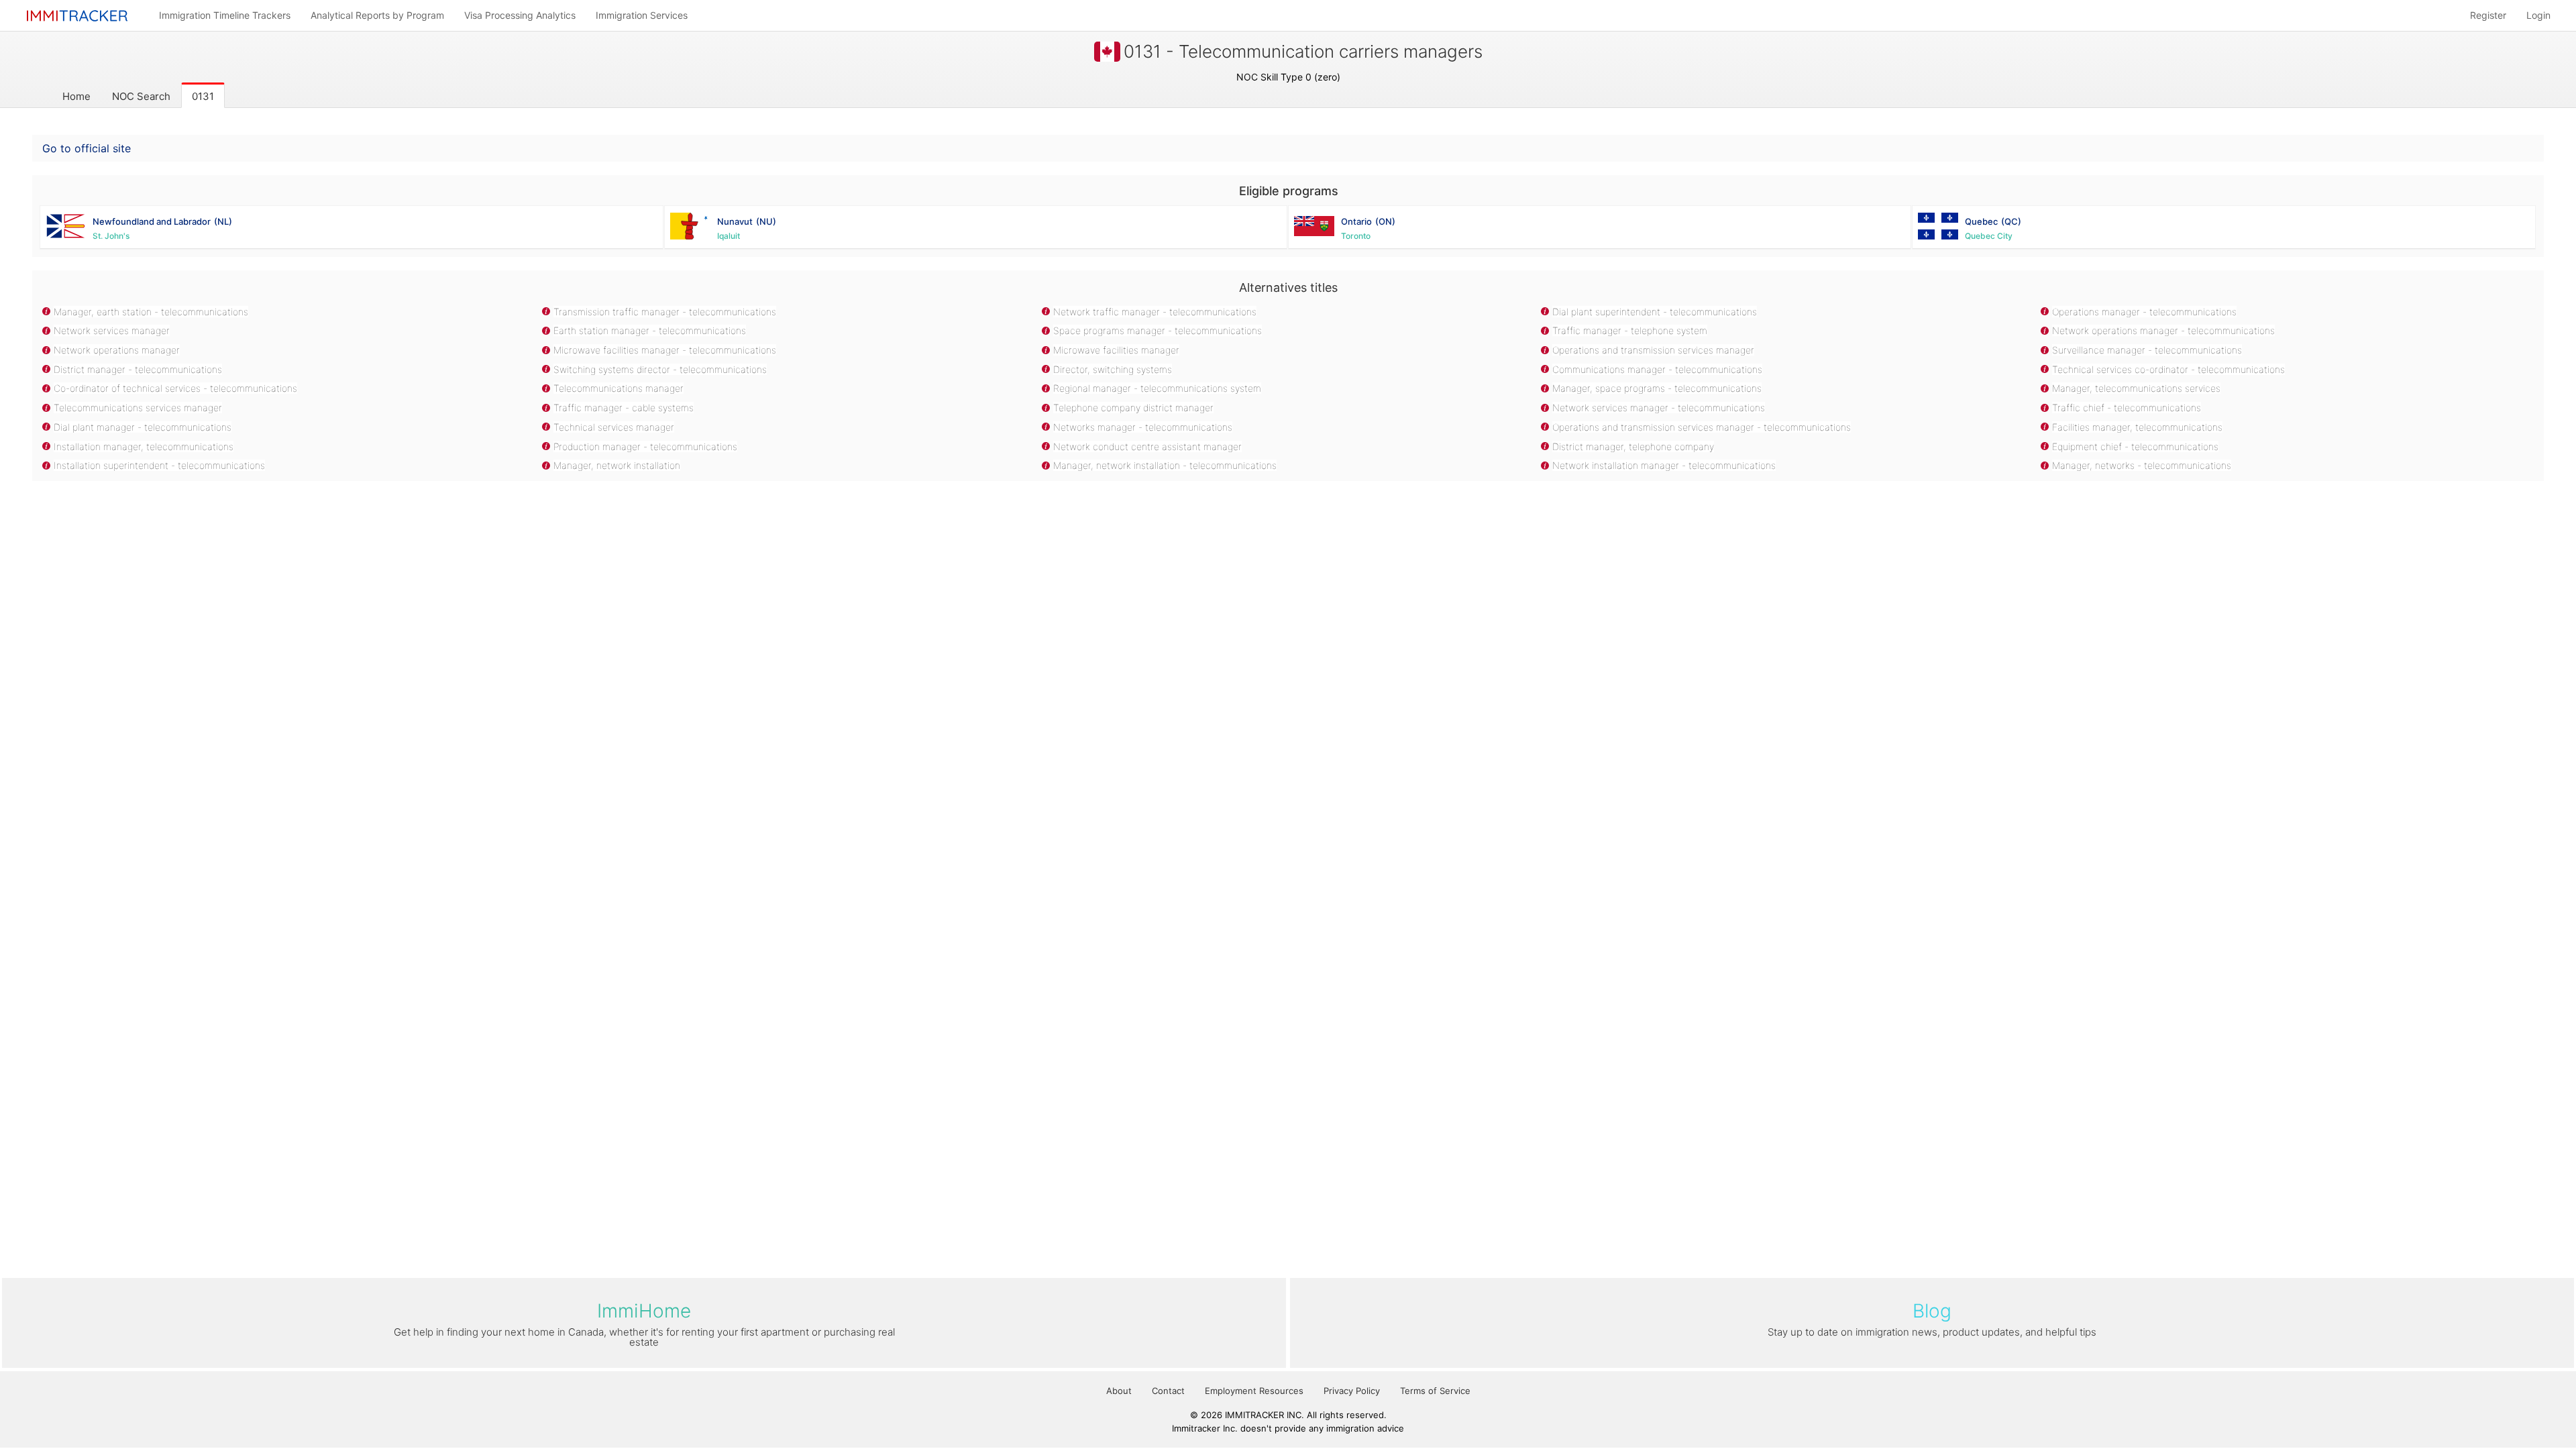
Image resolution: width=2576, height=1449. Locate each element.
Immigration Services (642, 15)
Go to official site (87, 148)
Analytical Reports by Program (377, 15)
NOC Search (141, 96)
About (1119, 1391)
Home (76, 96)
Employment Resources (1254, 1391)
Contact (1168, 1391)
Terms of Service (1435, 1391)
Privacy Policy (1352, 1391)
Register (2488, 15)
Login (2538, 15)
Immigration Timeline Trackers (225, 15)
